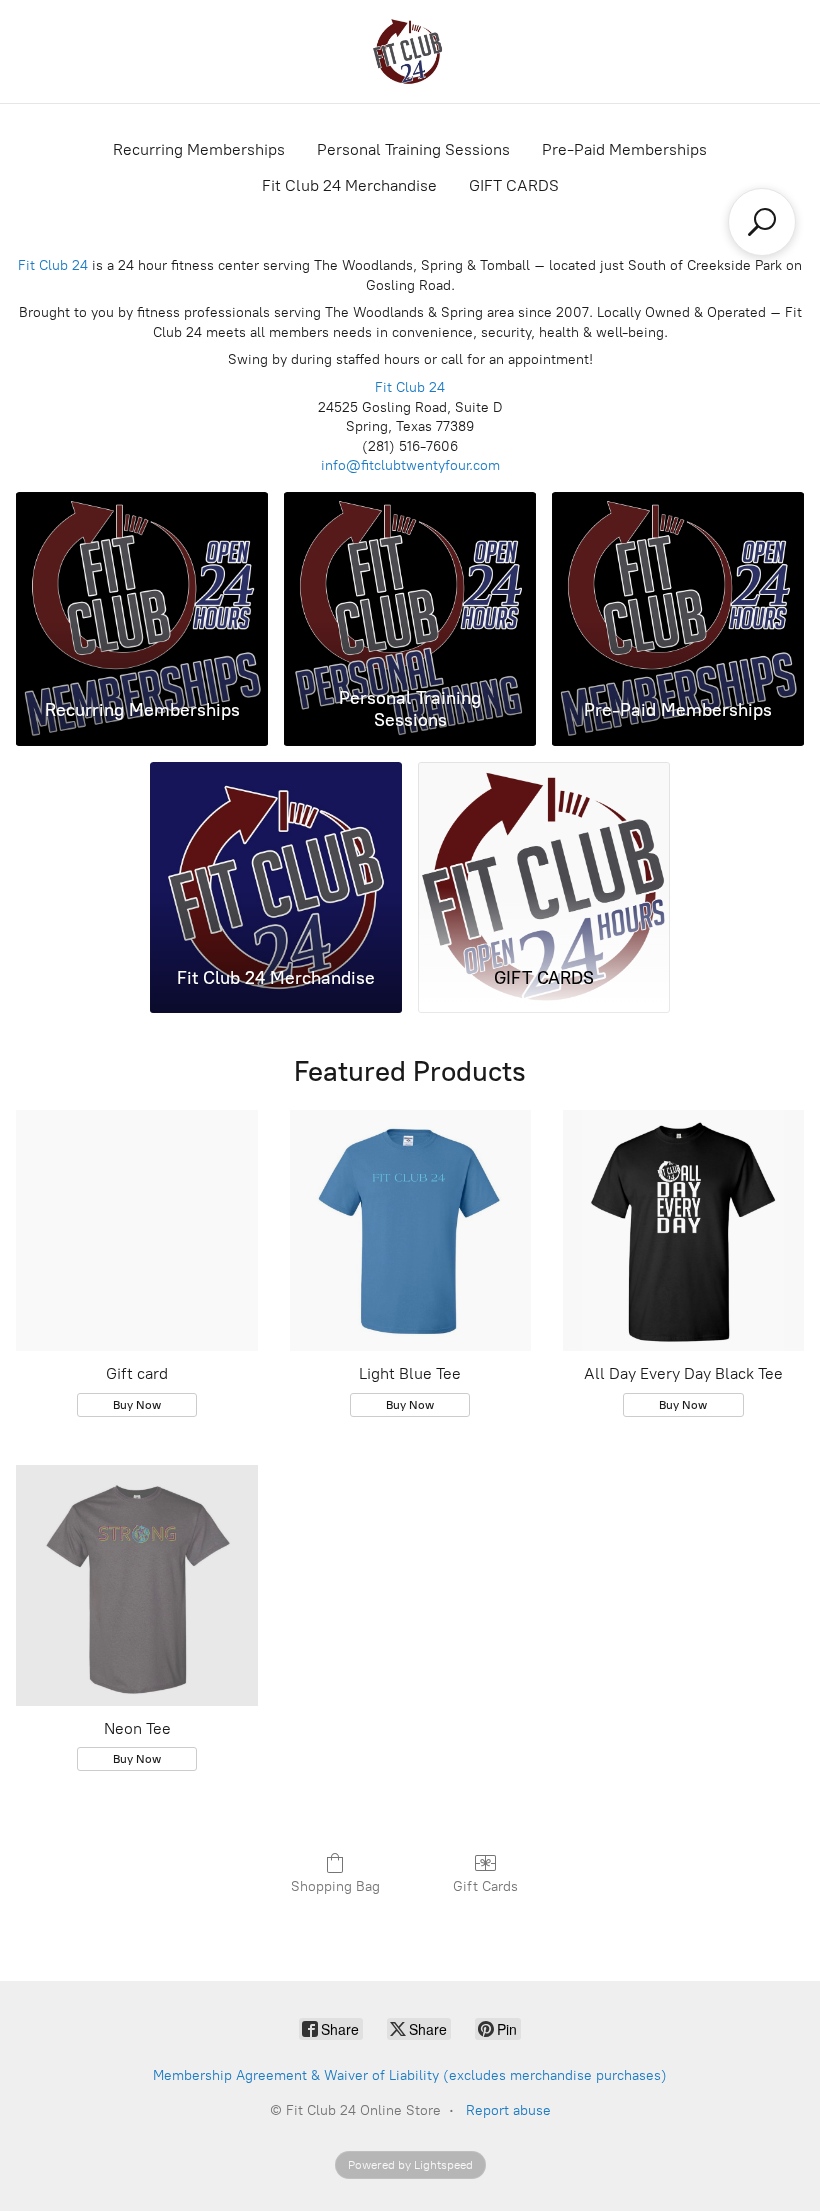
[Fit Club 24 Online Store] (410, 51)
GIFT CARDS (514, 185)
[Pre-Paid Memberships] (678, 585)
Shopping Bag (335, 1886)
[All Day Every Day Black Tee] (683, 1230)
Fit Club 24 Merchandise (349, 185)
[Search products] (762, 222)
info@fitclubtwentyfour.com (410, 465)
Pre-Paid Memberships (624, 149)
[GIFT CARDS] (544, 855)
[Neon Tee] (136, 1585)
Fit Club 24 (53, 265)
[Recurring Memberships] (142, 585)
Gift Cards (485, 1886)
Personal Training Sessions (413, 149)
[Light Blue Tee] (410, 1230)
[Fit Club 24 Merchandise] (276, 855)
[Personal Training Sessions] (410, 585)
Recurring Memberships (199, 149)
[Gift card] (136, 1230)
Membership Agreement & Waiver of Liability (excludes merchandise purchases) (410, 2075)
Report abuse (508, 2110)
